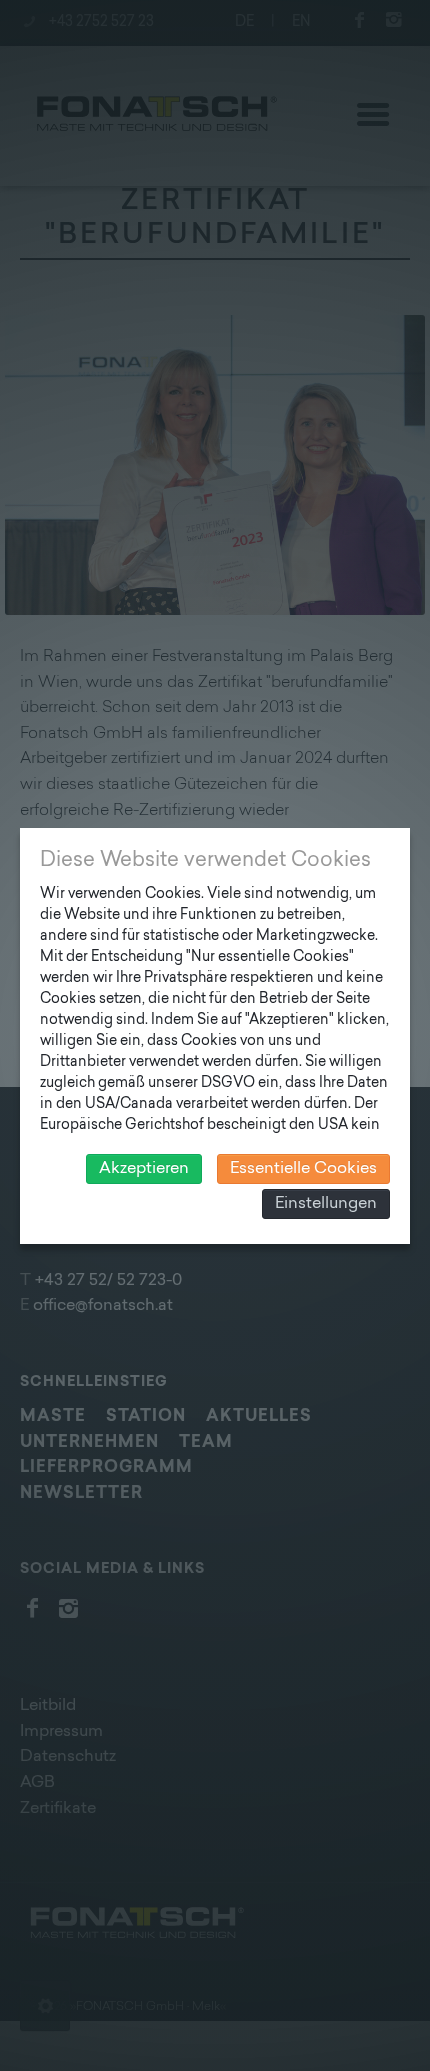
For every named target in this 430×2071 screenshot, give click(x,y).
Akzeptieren (144, 1169)
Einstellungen (326, 1204)
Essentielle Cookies (303, 1169)
